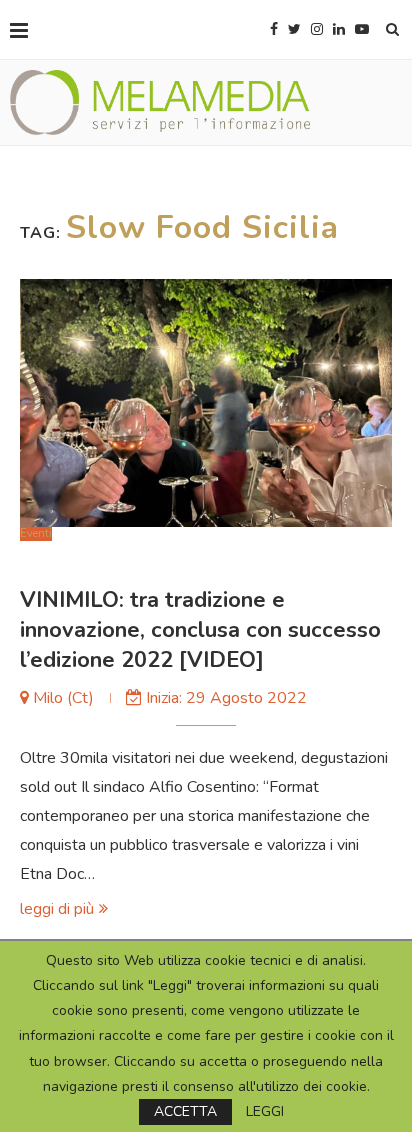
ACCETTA (185, 1111)
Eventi (36, 533)
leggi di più (57, 909)
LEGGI (265, 1112)
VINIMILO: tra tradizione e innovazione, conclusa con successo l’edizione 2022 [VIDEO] (200, 630)
